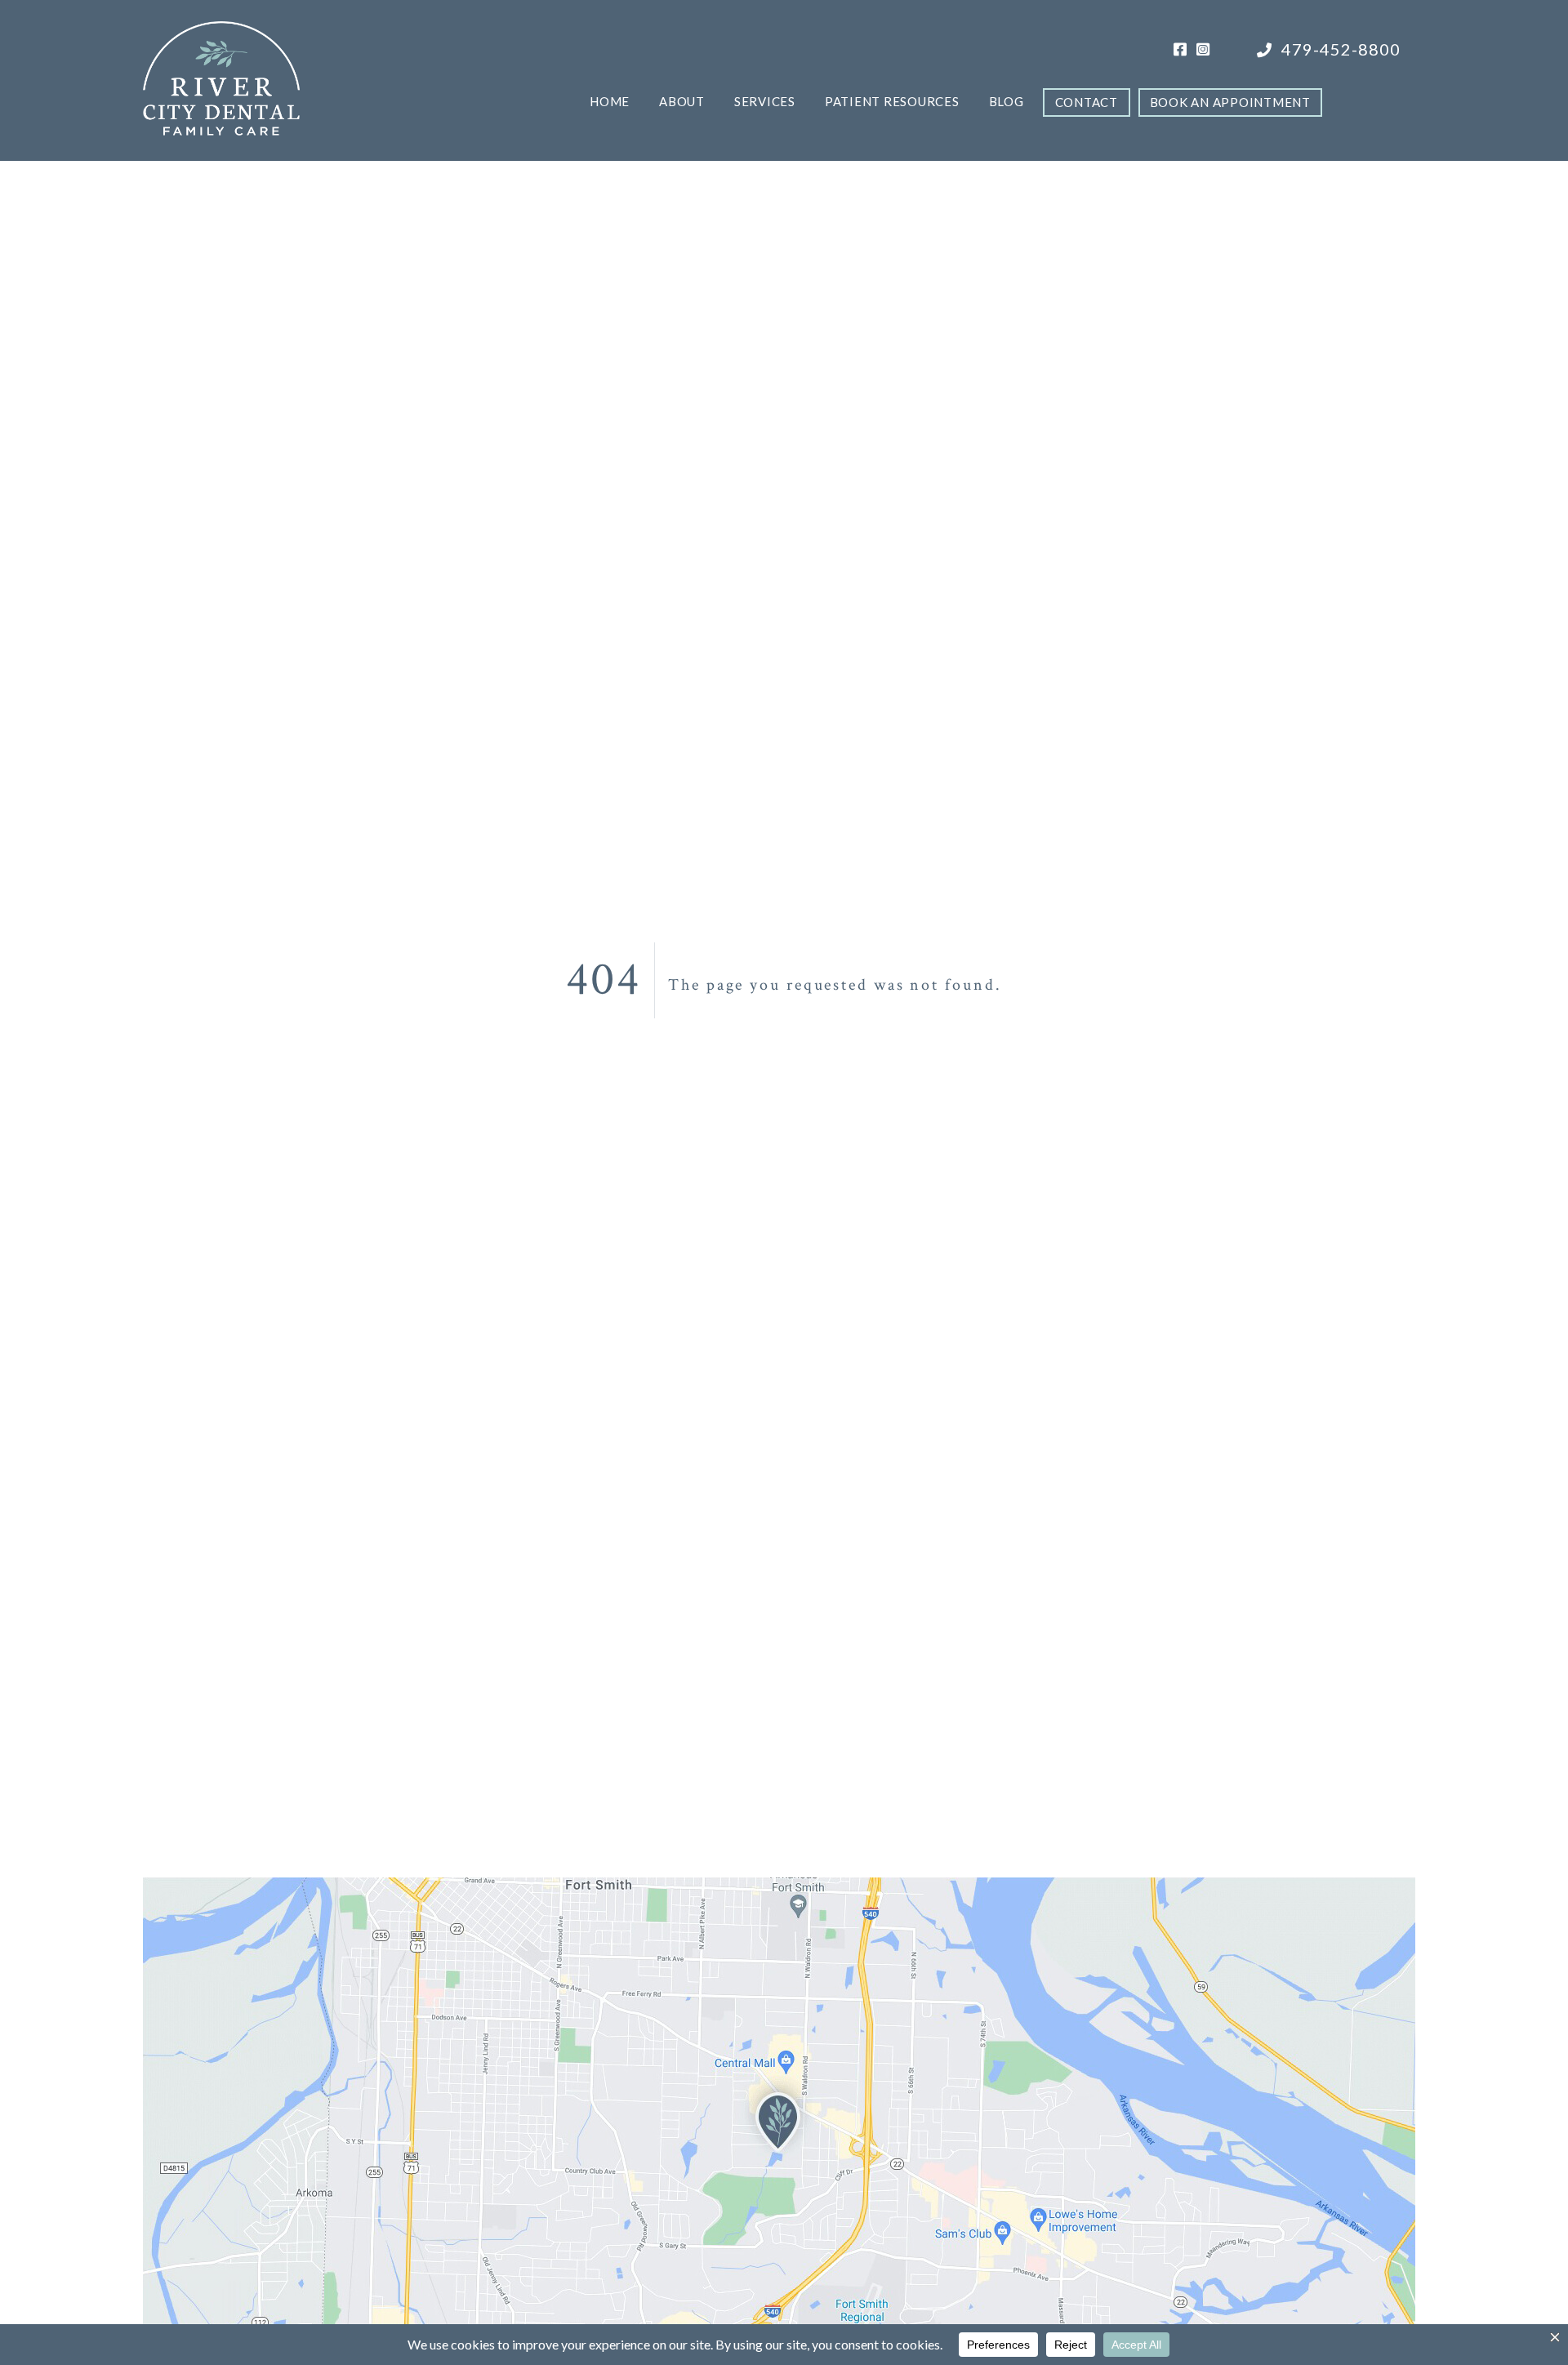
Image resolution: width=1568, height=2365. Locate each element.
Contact (1087, 102)
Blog (1007, 101)
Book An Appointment (1230, 102)
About (682, 101)
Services (765, 101)
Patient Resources (892, 101)
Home (610, 101)
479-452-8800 (1339, 49)
